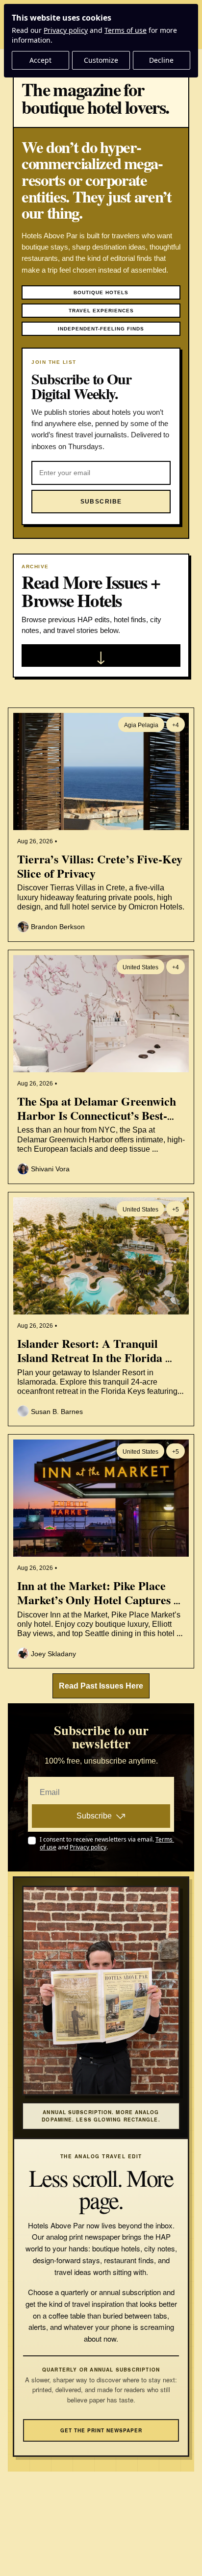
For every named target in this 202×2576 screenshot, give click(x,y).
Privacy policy (66, 30)
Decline (161, 60)
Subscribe (94, 1816)
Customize (101, 60)
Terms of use (126, 30)
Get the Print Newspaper (101, 2430)
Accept (40, 60)
